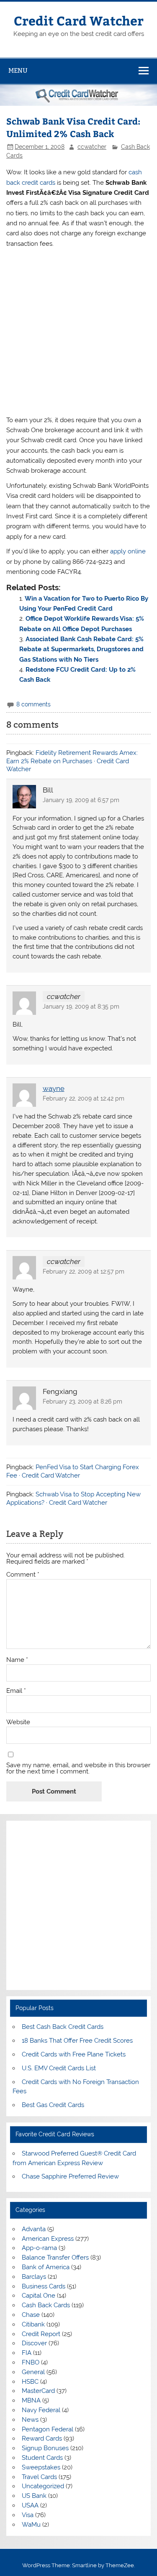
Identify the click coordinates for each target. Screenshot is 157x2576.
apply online (128, 551)
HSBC (30, 2382)
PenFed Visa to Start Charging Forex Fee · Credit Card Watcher (73, 1471)
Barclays (34, 2277)
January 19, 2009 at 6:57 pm (81, 800)
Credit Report (41, 2334)
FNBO (31, 2362)
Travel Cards (39, 2477)
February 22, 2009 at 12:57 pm (84, 1271)
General (33, 2372)
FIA (27, 2353)
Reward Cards (42, 2438)
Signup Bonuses (45, 2448)
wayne (54, 1088)
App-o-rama (39, 2248)
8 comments (33, 704)
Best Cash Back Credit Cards (63, 2027)
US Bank (34, 2496)
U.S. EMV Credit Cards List (59, 2068)
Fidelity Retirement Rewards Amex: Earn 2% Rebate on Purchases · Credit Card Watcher (72, 761)
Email (16, 1691)
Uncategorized (43, 2486)
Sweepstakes (41, 2467)
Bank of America (46, 2267)
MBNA (31, 2400)
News (30, 2420)
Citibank (33, 2324)
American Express (48, 2239)
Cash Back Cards (46, 2305)
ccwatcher (92, 147)
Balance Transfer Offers (55, 2258)
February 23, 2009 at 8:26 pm (82, 1401)
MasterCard (38, 2391)
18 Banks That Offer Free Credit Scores (77, 2041)
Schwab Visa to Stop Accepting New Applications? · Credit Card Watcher (73, 1498)
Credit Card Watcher (79, 20)
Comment (23, 1575)
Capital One (39, 2296)
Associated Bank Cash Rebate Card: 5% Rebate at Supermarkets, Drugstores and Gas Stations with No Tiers (81, 649)
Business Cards (44, 2286)
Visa (28, 2515)
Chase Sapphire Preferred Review (70, 2176)
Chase (31, 2315)
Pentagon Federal (48, 2429)
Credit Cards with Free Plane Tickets (74, 2054)
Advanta (34, 2229)
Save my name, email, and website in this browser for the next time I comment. (78, 1768)
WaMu (31, 2525)
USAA (30, 2505)
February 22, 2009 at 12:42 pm (84, 1098)
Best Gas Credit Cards (53, 2105)
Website (18, 1722)
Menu (18, 70)
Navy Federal (41, 2410)
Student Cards (42, 2458)
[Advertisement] (78, 332)
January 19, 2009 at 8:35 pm (81, 1006)
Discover (34, 2343)
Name (17, 1660)
